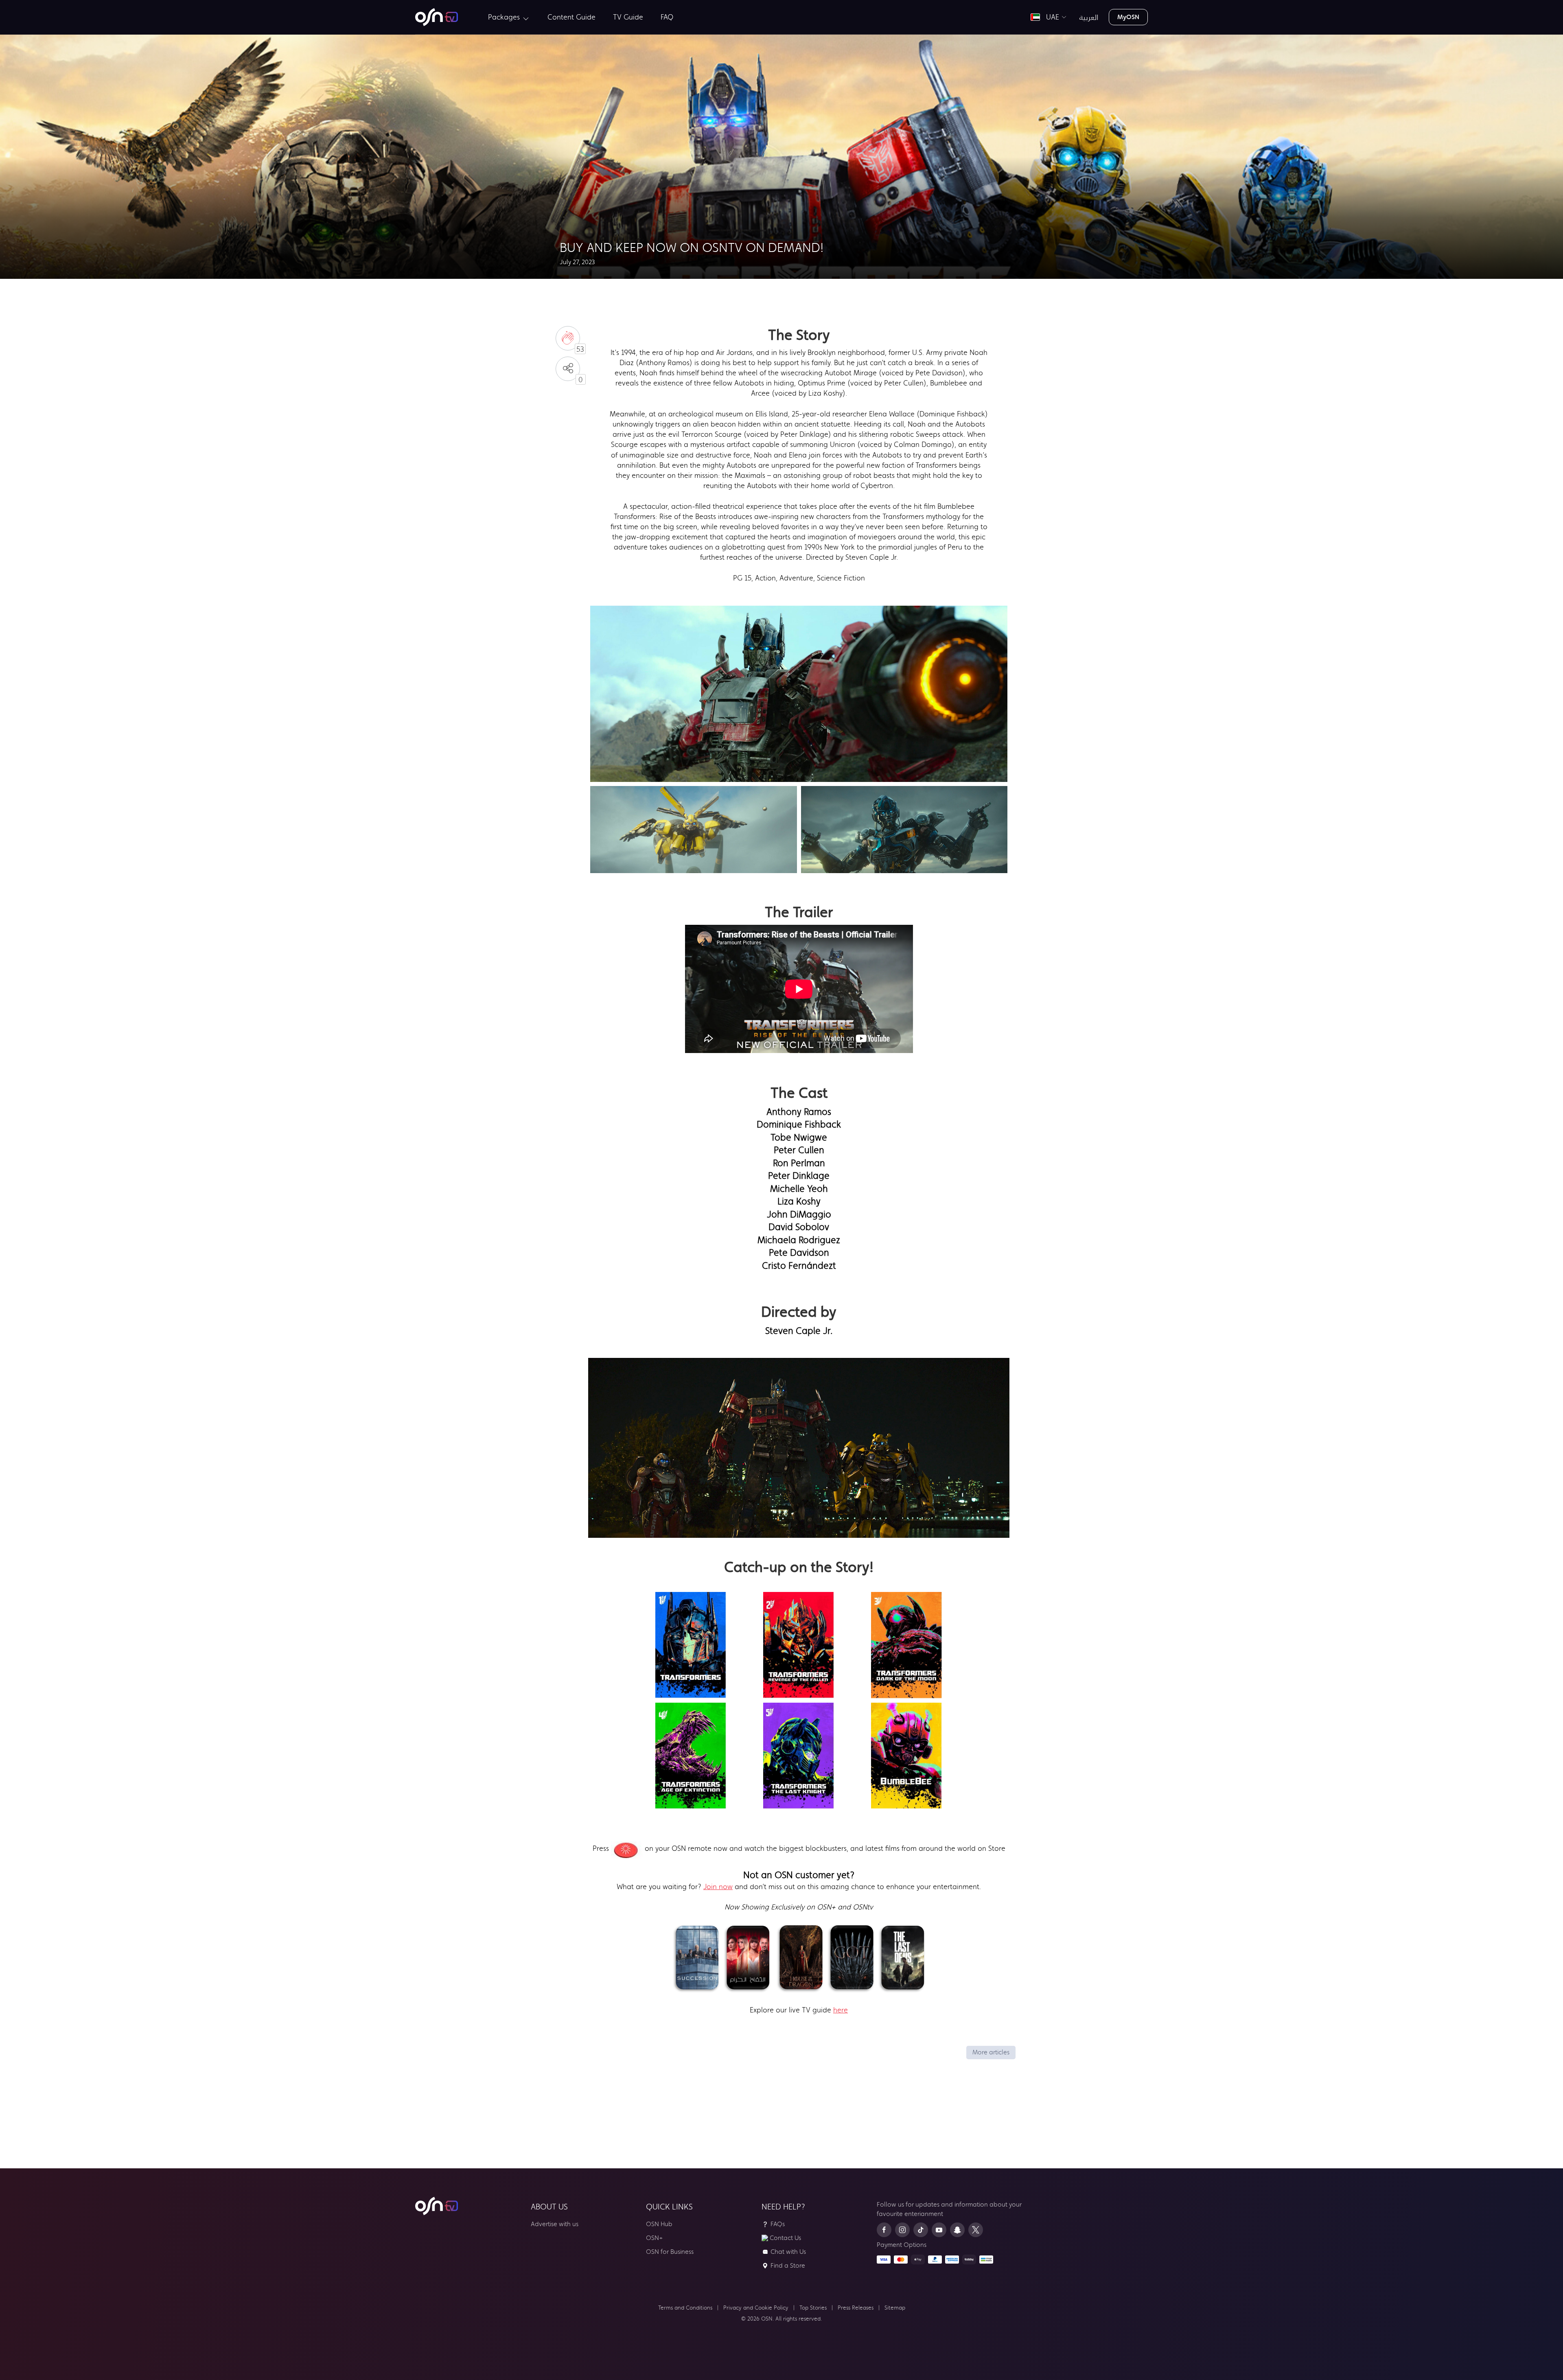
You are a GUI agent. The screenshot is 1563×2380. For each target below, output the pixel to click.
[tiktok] (921, 2230)
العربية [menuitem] (1089, 17)
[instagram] (902, 2230)
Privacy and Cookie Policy (756, 2308)
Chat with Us (788, 2252)
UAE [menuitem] (1051, 17)
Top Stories (813, 2308)
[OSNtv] (437, 2206)
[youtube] (939, 2230)
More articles (991, 2052)
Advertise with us (555, 2224)
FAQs (778, 2224)
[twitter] (976, 2230)
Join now (718, 1887)
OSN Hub (659, 2224)
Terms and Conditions (685, 2308)
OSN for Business (670, 2252)
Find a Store (788, 2265)
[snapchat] (957, 2230)
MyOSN (1128, 17)
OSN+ (655, 2238)
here (841, 2010)
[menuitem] (437, 17)
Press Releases (856, 2308)
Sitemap (895, 2308)
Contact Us (785, 2238)
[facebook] (884, 2230)
